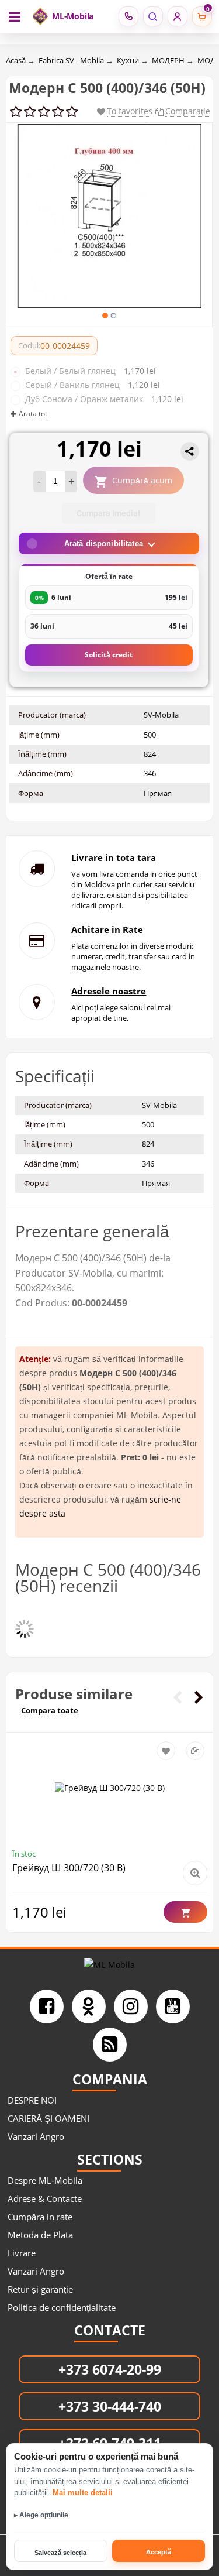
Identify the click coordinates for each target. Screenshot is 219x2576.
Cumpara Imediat (109, 513)
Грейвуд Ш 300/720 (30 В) (69, 1868)
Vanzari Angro (36, 2136)
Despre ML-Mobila (45, 2180)
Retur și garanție (40, 2289)
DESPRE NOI (32, 2100)
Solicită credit (109, 655)
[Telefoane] (128, 16)
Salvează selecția (60, 2553)
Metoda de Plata (40, 2235)
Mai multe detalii (83, 2493)
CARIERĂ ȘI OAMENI (48, 2118)
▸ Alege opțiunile (41, 2515)
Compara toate (50, 1710)
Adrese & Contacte (45, 2198)
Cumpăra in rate (40, 2217)
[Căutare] (153, 16)
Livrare (22, 2253)
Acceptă (159, 2552)
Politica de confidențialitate (62, 2307)
